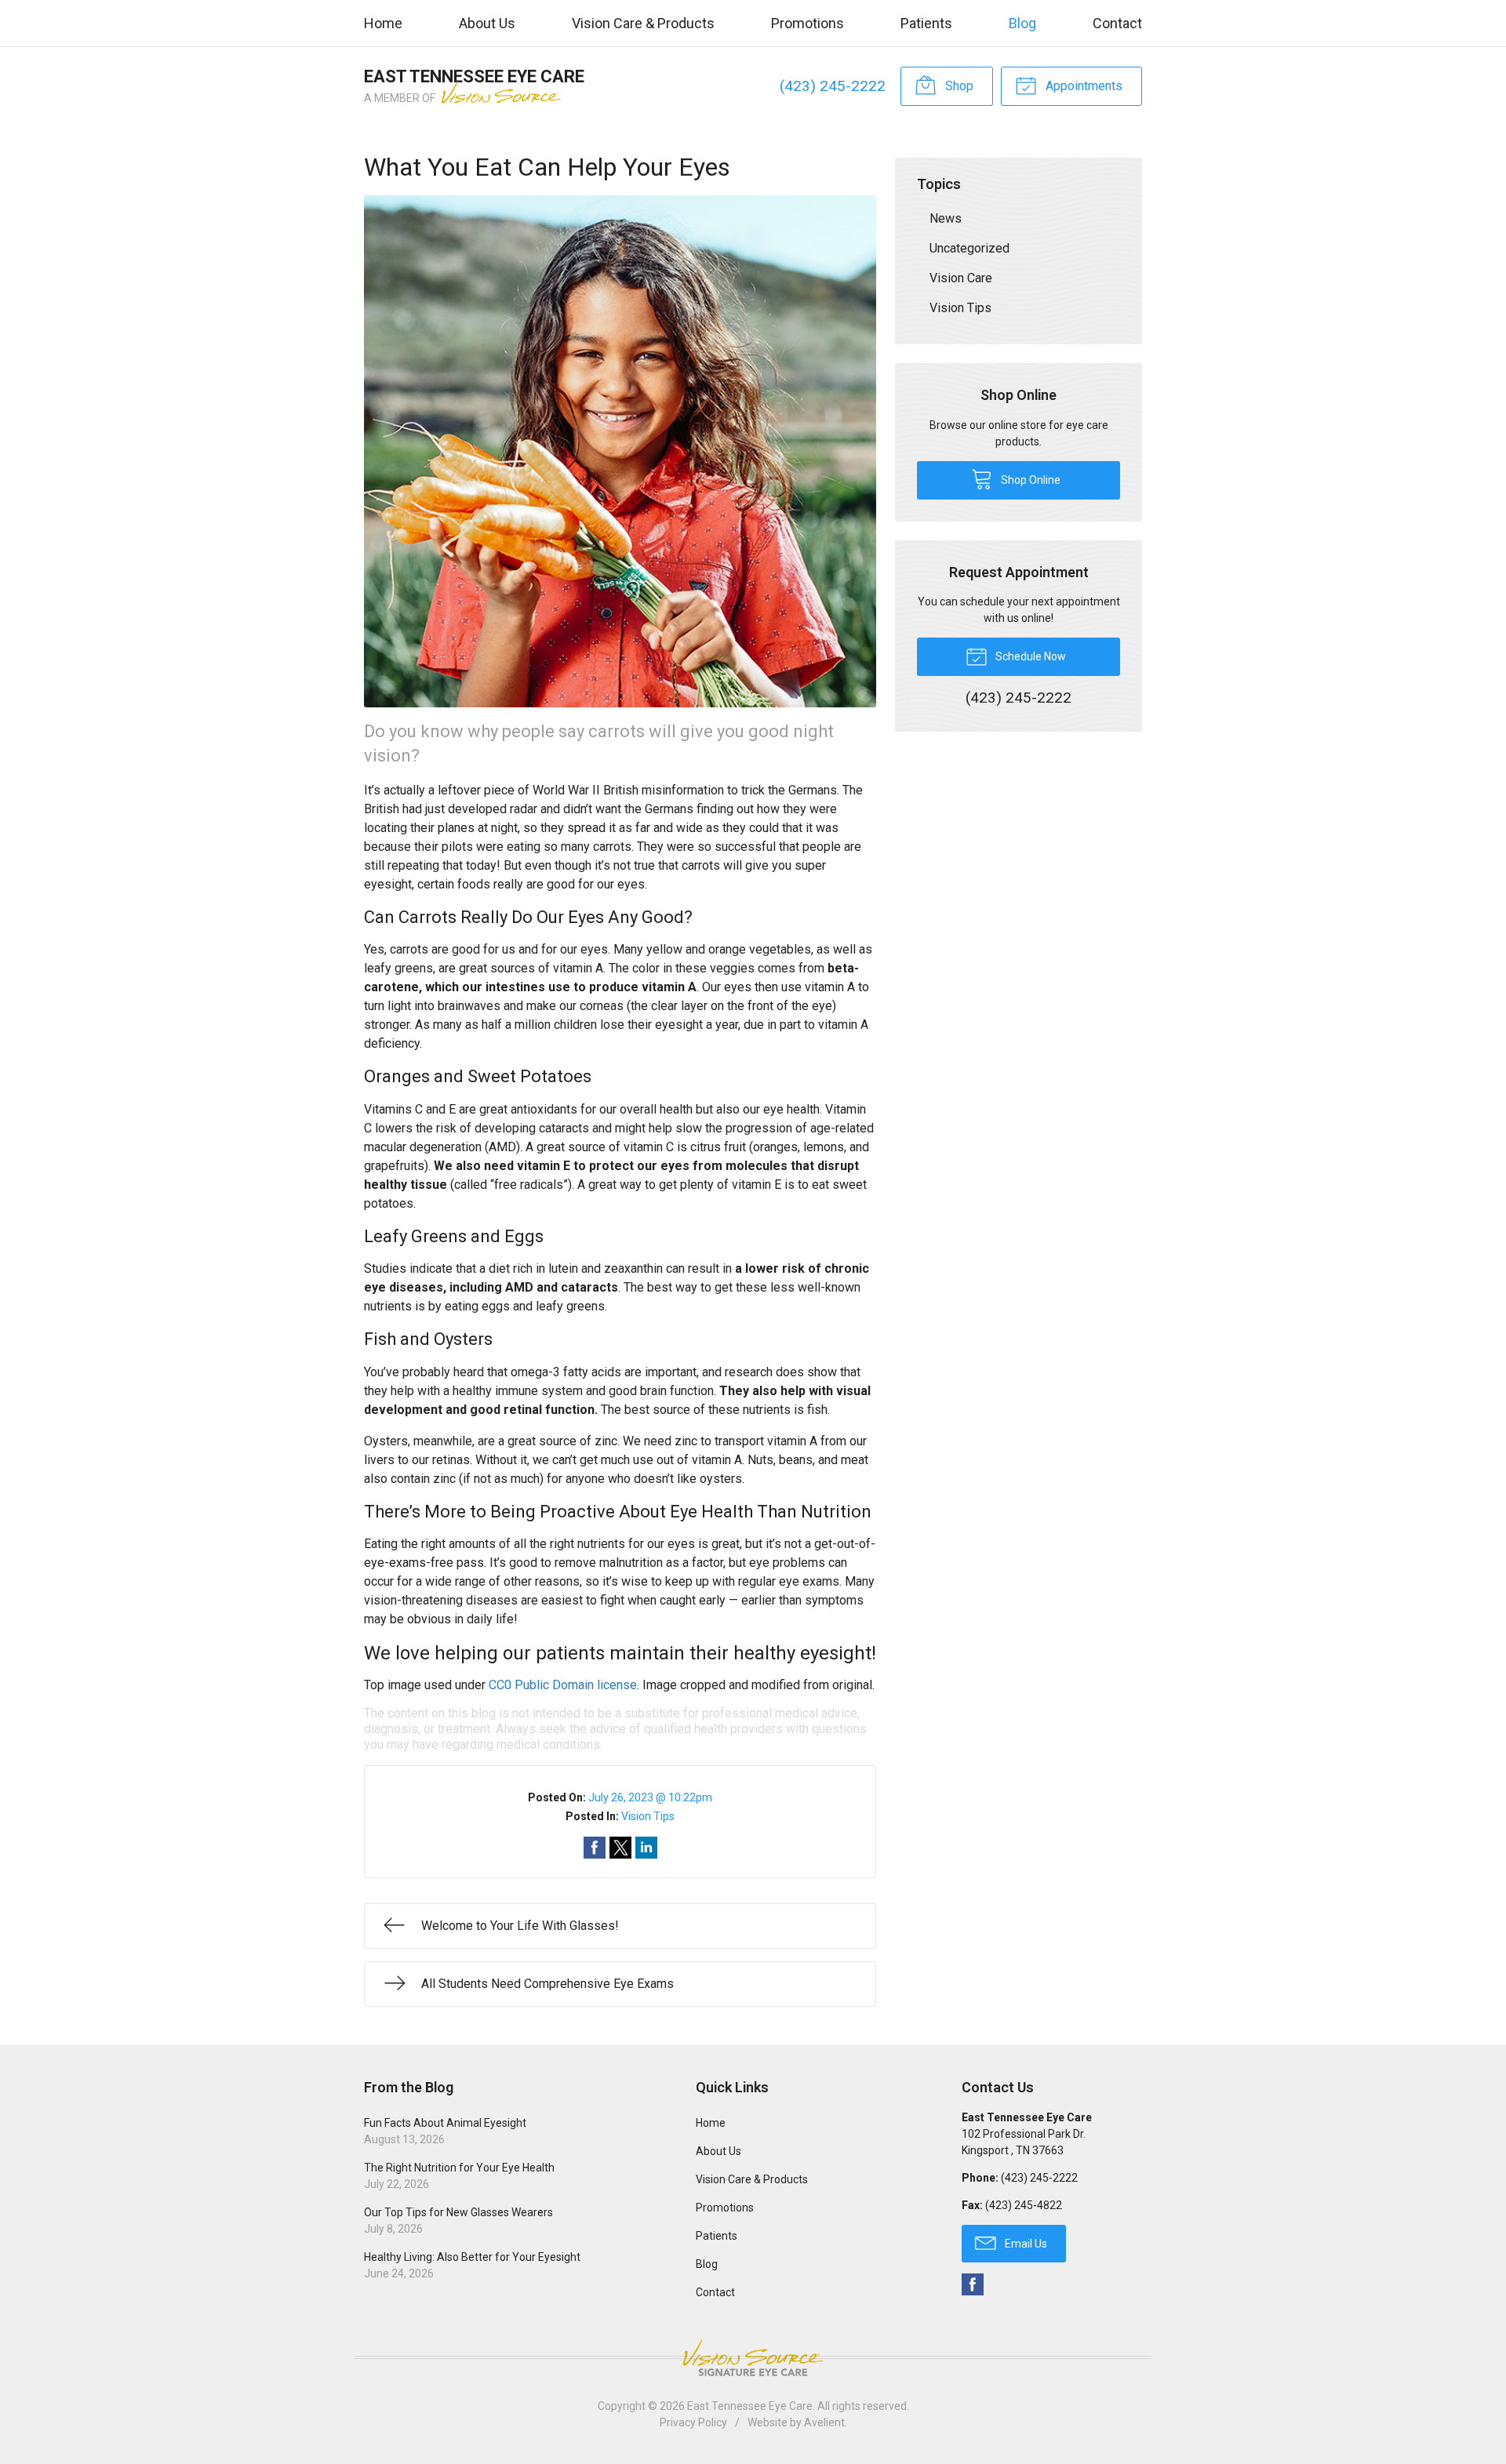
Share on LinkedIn (646, 1848)
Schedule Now (1029, 656)
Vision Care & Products (643, 23)
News (946, 218)
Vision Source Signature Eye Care (753, 2358)
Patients (926, 23)
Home (383, 23)
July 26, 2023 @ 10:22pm (650, 1797)
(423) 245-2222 (833, 86)
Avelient (824, 2422)
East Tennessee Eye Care (750, 2406)
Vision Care (961, 278)
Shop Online (1029, 480)
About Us (487, 23)
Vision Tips (648, 1816)
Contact (1117, 23)
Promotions (808, 23)
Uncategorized (969, 248)
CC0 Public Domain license (563, 1685)
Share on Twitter (620, 1848)
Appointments (1082, 86)
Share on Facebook (595, 1848)
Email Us (1025, 2244)
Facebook (973, 2284)
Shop (958, 86)
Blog (1022, 23)
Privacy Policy (693, 2422)
